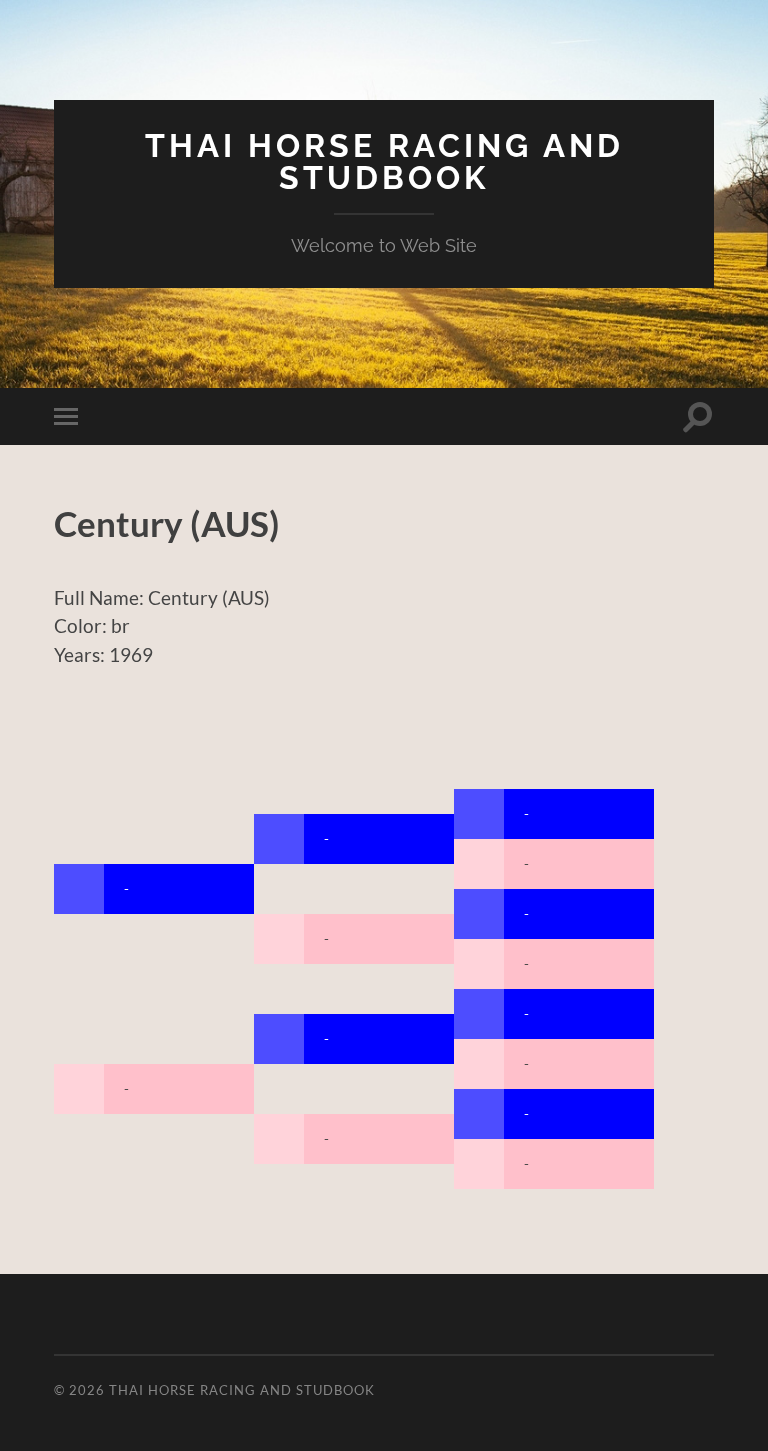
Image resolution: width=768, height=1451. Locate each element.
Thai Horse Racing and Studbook (384, 161)
